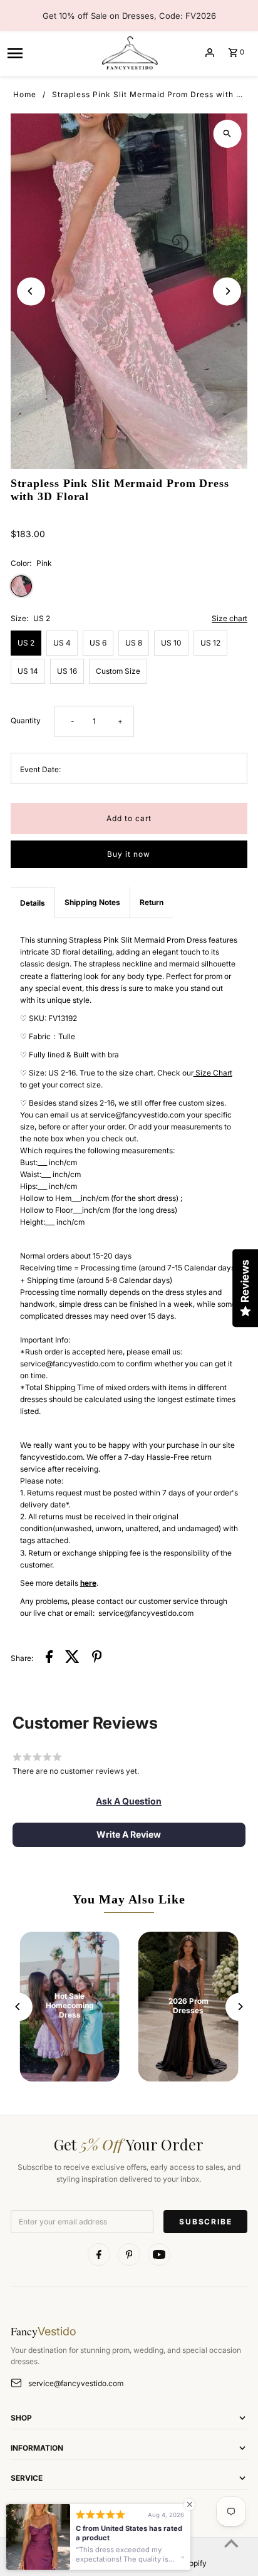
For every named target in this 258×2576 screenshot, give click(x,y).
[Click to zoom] (227, 134)
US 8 (134, 643)
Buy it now (129, 854)
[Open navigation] (49, 53)
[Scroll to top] (231, 2543)
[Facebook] (99, 2254)
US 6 (98, 643)
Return (152, 902)
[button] (129, 1801)
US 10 (171, 643)
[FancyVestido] (129, 53)
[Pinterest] (129, 2254)
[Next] (227, 291)
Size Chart (213, 1073)
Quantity (26, 720)
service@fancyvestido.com (76, 2383)
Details (33, 903)
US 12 (210, 643)
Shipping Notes (92, 902)
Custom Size (118, 671)
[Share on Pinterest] (97, 1658)
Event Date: (40, 769)
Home (25, 94)
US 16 (67, 671)
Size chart (230, 619)
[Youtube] (159, 2254)
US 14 (28, 671)
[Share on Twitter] (72, 1658)
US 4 (62, 643)
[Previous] (31, 291)
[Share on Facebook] (49, 1658)
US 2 (26, 643)
